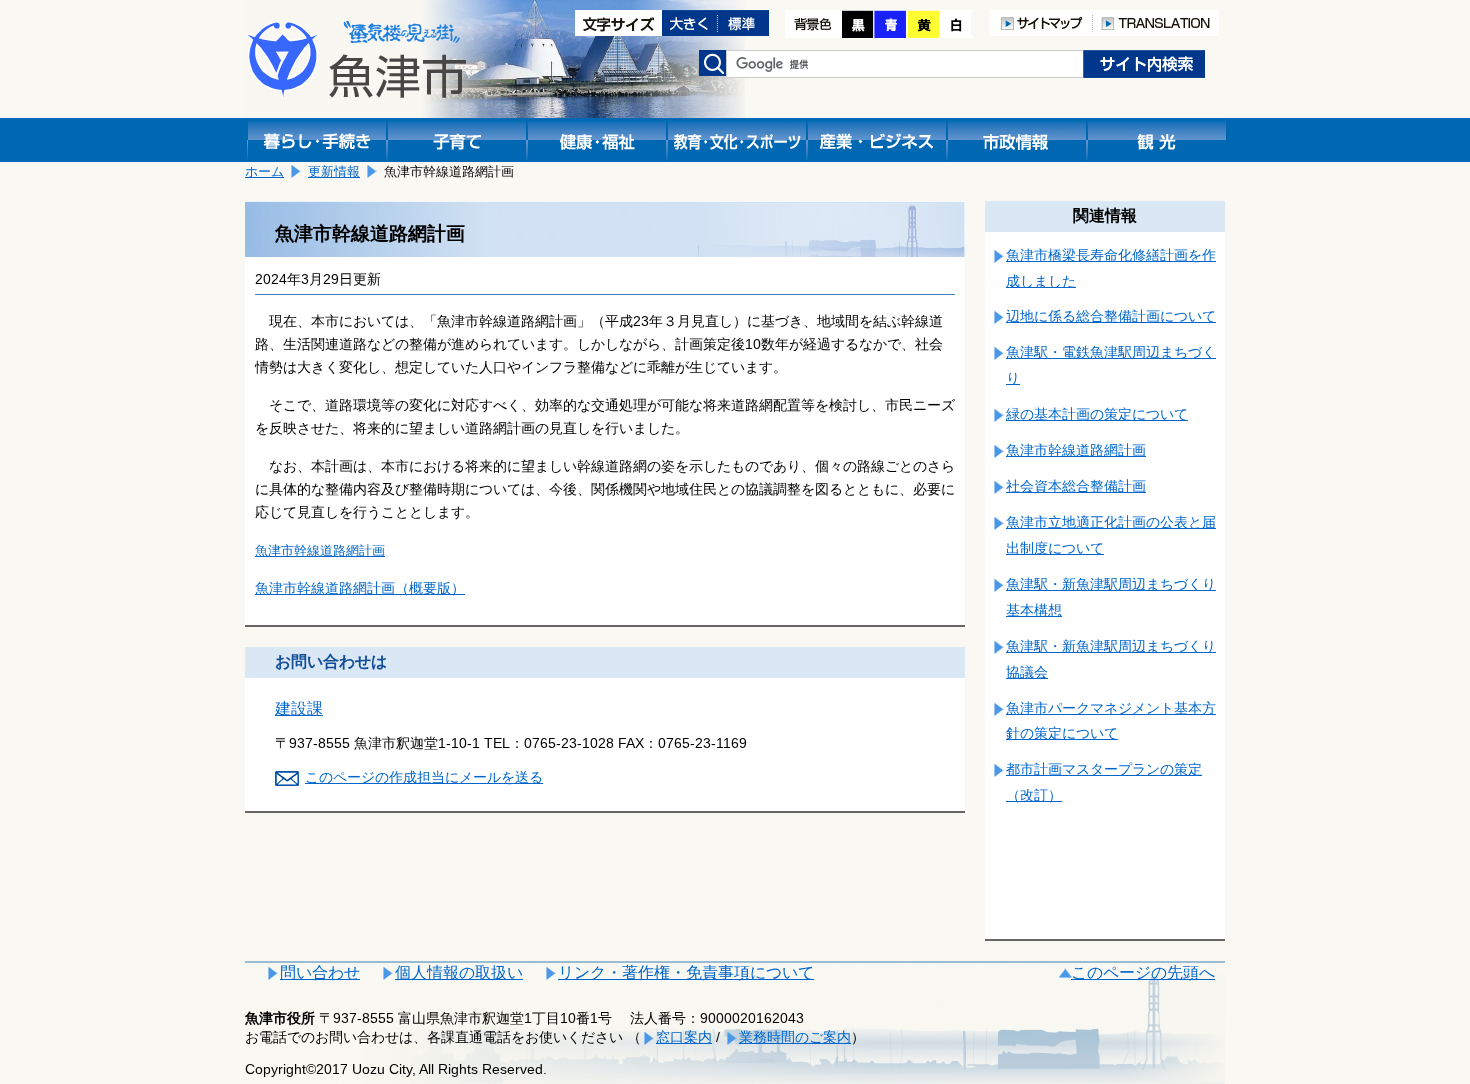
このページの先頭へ (1143, 972)
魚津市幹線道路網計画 (320, 550)
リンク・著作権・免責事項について (686, 972)
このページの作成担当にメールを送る (424, 777)
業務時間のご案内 (795, 1037)
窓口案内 (684, 1037)
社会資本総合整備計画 (1076, 486)
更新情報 (334, 171)
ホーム (264, 171)
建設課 (299, 708)
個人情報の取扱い (459, 972)
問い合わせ (320, 972)
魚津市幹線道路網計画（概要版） (360, 588)
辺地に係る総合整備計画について (1111, 316)
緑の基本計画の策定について (1097, 414)
